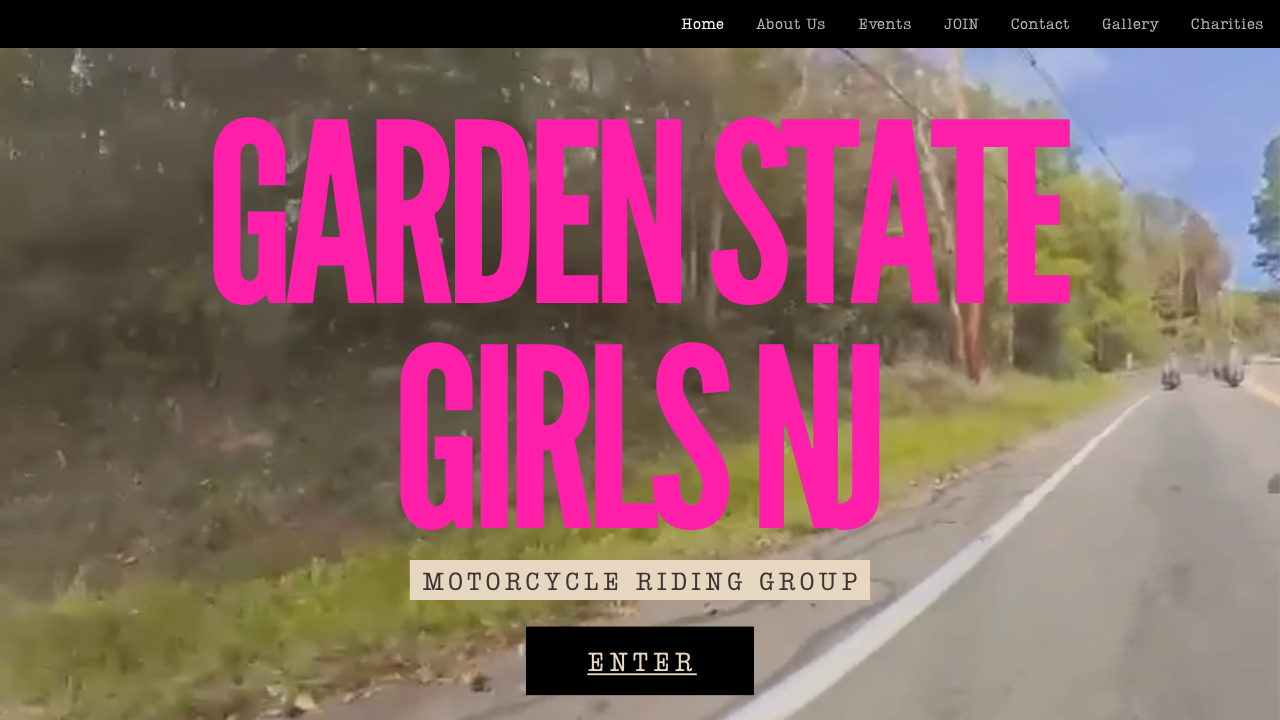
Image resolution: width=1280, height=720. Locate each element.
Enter (642, 660)
